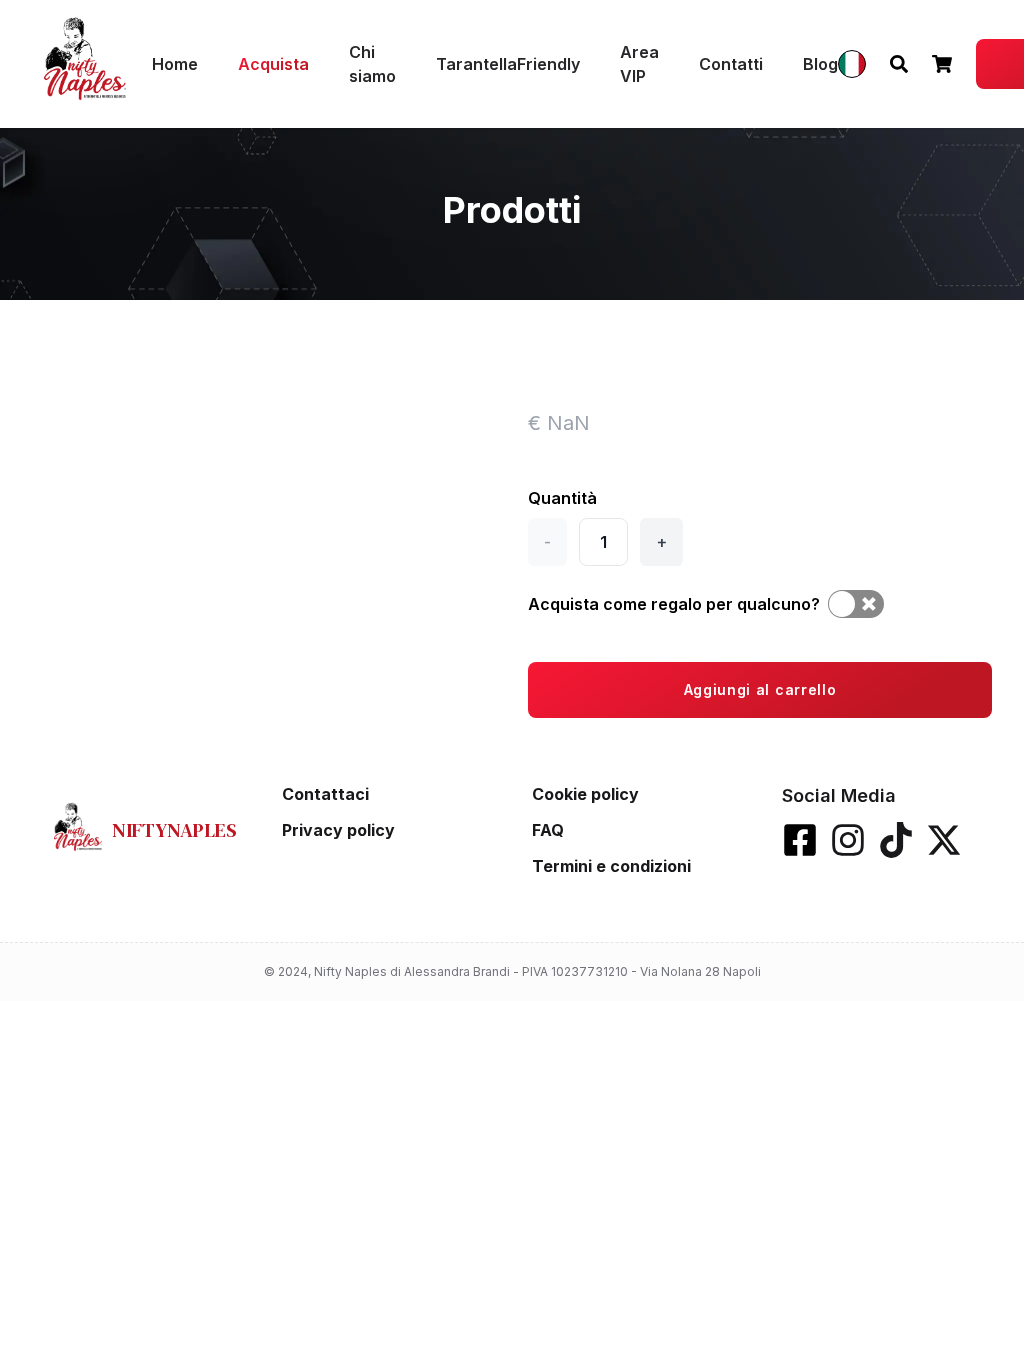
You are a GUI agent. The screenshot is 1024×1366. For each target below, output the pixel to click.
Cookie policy (585, 794)
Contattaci (325, 794)
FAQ (548, 830)
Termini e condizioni (611, 866)
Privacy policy (338, 830)
